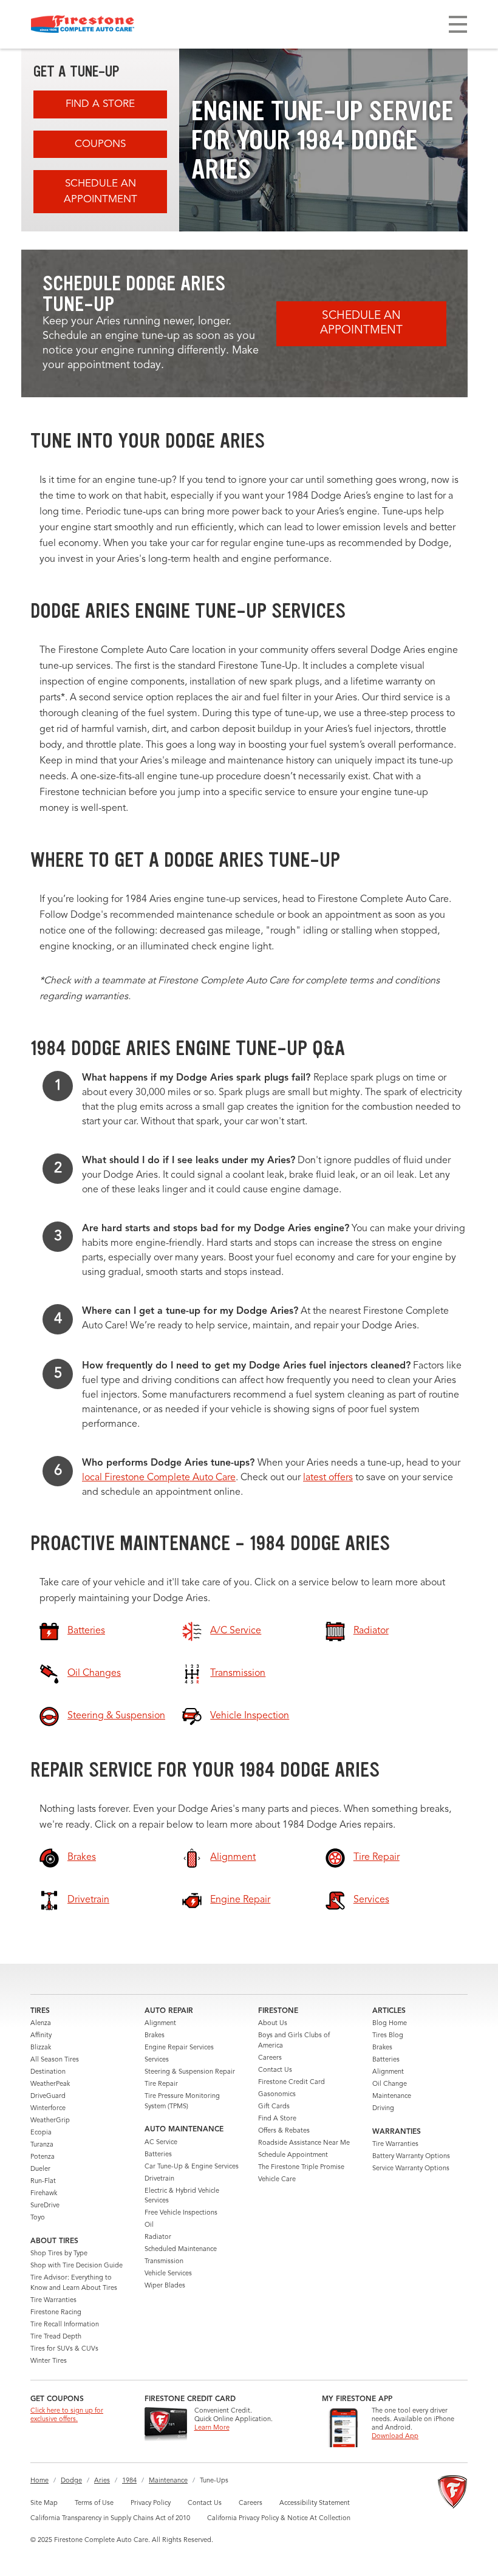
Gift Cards (274, 2107)
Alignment (160, 2024)
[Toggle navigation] (458, 24)
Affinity (41, 2036)
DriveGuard (48, 2096)
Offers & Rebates (284, 2131)
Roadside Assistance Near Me (304, 2143)
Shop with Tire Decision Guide (77, 2266)
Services (157, 2060)
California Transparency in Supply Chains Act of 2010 (110, 2519)
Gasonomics (277, 2095)
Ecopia (41, 2133)
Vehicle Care (277, 2180)
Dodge (71, 2481)
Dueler (40, 2169)
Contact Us (275, 2070)
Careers (270, 2058)
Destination (48, 2072)
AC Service (161, 2143)
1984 (129, 2481)
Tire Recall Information (65, 2325)
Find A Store (100, 104)
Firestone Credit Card (292, 2082)
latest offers (328, 1478)
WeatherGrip (50, 2121)
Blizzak (41, 2048)
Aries (102, 2481)
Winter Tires (49, 2361)
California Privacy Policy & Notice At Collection (279, 2519)
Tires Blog (388, 2036)
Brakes (155, 2036)
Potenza (43, 2157)
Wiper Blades (165, 2286)
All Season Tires (55, 2060)
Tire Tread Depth (56, 2337)
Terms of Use (94, 2503)
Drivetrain (159, 2179)
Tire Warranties (53, 2301)
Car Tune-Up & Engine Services (192, 2167)
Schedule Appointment (293, 2155)
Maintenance (392, 2096)
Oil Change (390, 2084)
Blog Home (390, 2024)
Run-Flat (43, 2181)
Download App (395, 2437)
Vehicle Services (168, 2274)
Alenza (41, 2024)
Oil (149, 2225)
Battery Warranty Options (411, 2157)
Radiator (158, 2237)
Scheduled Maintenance (181, 2250)
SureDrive (45, 2206)
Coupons (100, 144)
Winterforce (48, 2109)
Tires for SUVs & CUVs (64, 2349)
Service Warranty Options (411, 2169)
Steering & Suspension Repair (190, 2072)
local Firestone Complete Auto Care (159, 1478)
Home (39, 2481)
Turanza (42, 2145)
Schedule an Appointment (101, 192)
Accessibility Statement (315, 2503)
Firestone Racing (56, 2313)
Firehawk (44, 2194)
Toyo (38, 2218)
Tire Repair (161, 2084)
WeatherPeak (50, 2084)
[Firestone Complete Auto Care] (83, 24)
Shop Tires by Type (59, 2254)
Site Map (44, 2503)
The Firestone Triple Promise (301, 2168)
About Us (273, 2024)
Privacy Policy (151, 2503)
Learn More (212, 2428)
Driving (383, 2109)
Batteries (158, 2155)
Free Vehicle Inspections (181, 2213)
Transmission (164, 2262)
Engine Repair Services (179, 2048)
